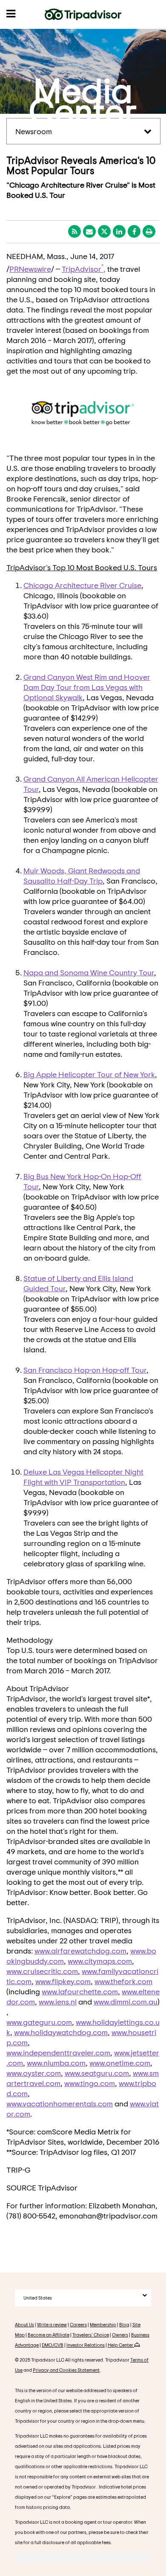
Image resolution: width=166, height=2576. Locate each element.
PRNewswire (30, 269)
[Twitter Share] (104, 231)
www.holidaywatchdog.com (61, 2032)
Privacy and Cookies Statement (66, 2370)
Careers (78, 2324)
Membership (103, 2324)
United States (38, 2298)
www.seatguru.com (97, 2073)
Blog (124, 2324)
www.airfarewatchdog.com (80, 1951)
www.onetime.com (120, 2063)
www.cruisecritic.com (42, 1971)
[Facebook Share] (134, 231)
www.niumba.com (56, 2063)
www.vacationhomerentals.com (60, 2103)
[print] (149, 231)
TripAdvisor (82, 269)
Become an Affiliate (49, 2335)
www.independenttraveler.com (58, 2052)
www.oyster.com (34, 2073)
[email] (89, 231)
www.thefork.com (123, 1981)
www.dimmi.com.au (126, 2002)
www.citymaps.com (100, 1961)
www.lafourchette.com (80, 1991)
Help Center (121, 2345)
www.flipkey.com (63, 1981)
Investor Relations (86, 2345)
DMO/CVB (53, 2345)
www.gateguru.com (39, 2022)
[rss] (74, 231)
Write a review (52, 2324)
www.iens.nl (58, 2002)
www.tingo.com (90, 2083)
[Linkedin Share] (119, 231)
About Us (24, 2324)
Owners (120, 2335)
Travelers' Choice (91, 2335)
